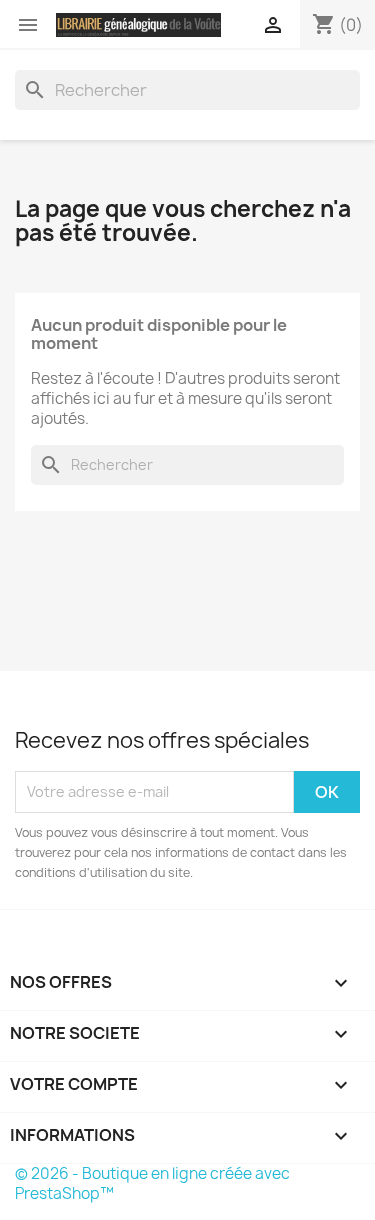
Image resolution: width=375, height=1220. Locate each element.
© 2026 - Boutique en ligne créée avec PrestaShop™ (152, 1183)
